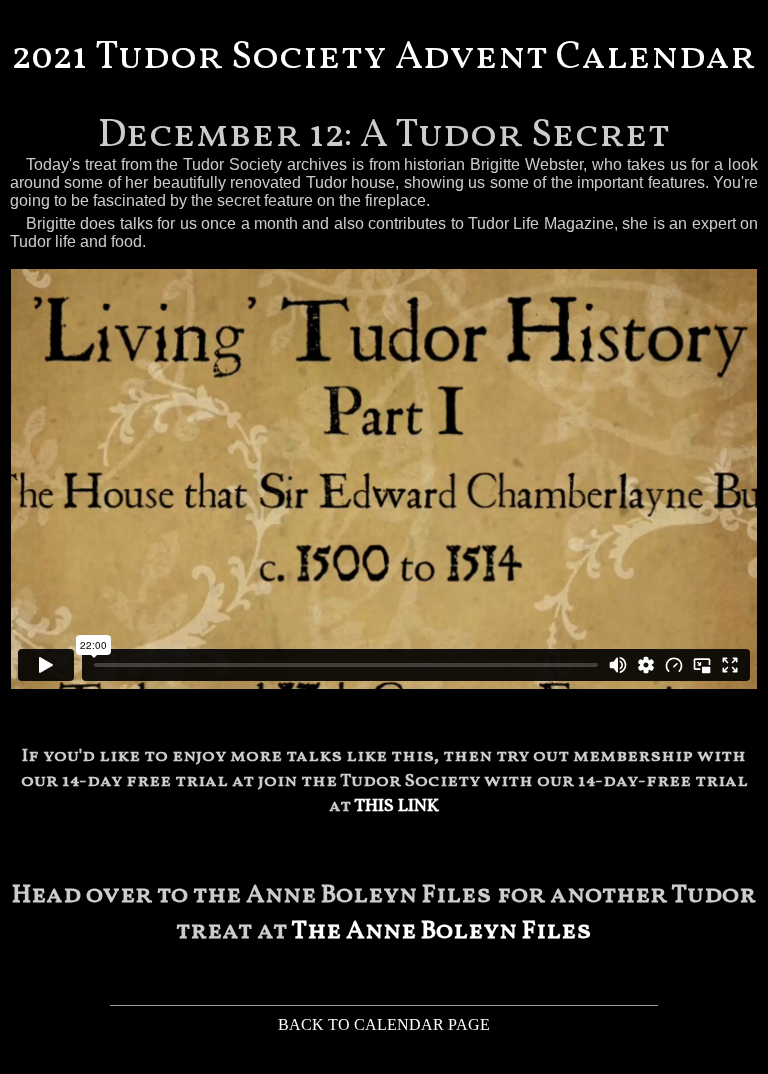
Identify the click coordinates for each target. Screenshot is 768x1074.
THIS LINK (396, 806)
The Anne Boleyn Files (441, 931)
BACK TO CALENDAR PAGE (384, 1024)
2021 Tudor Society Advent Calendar (384, 58)
